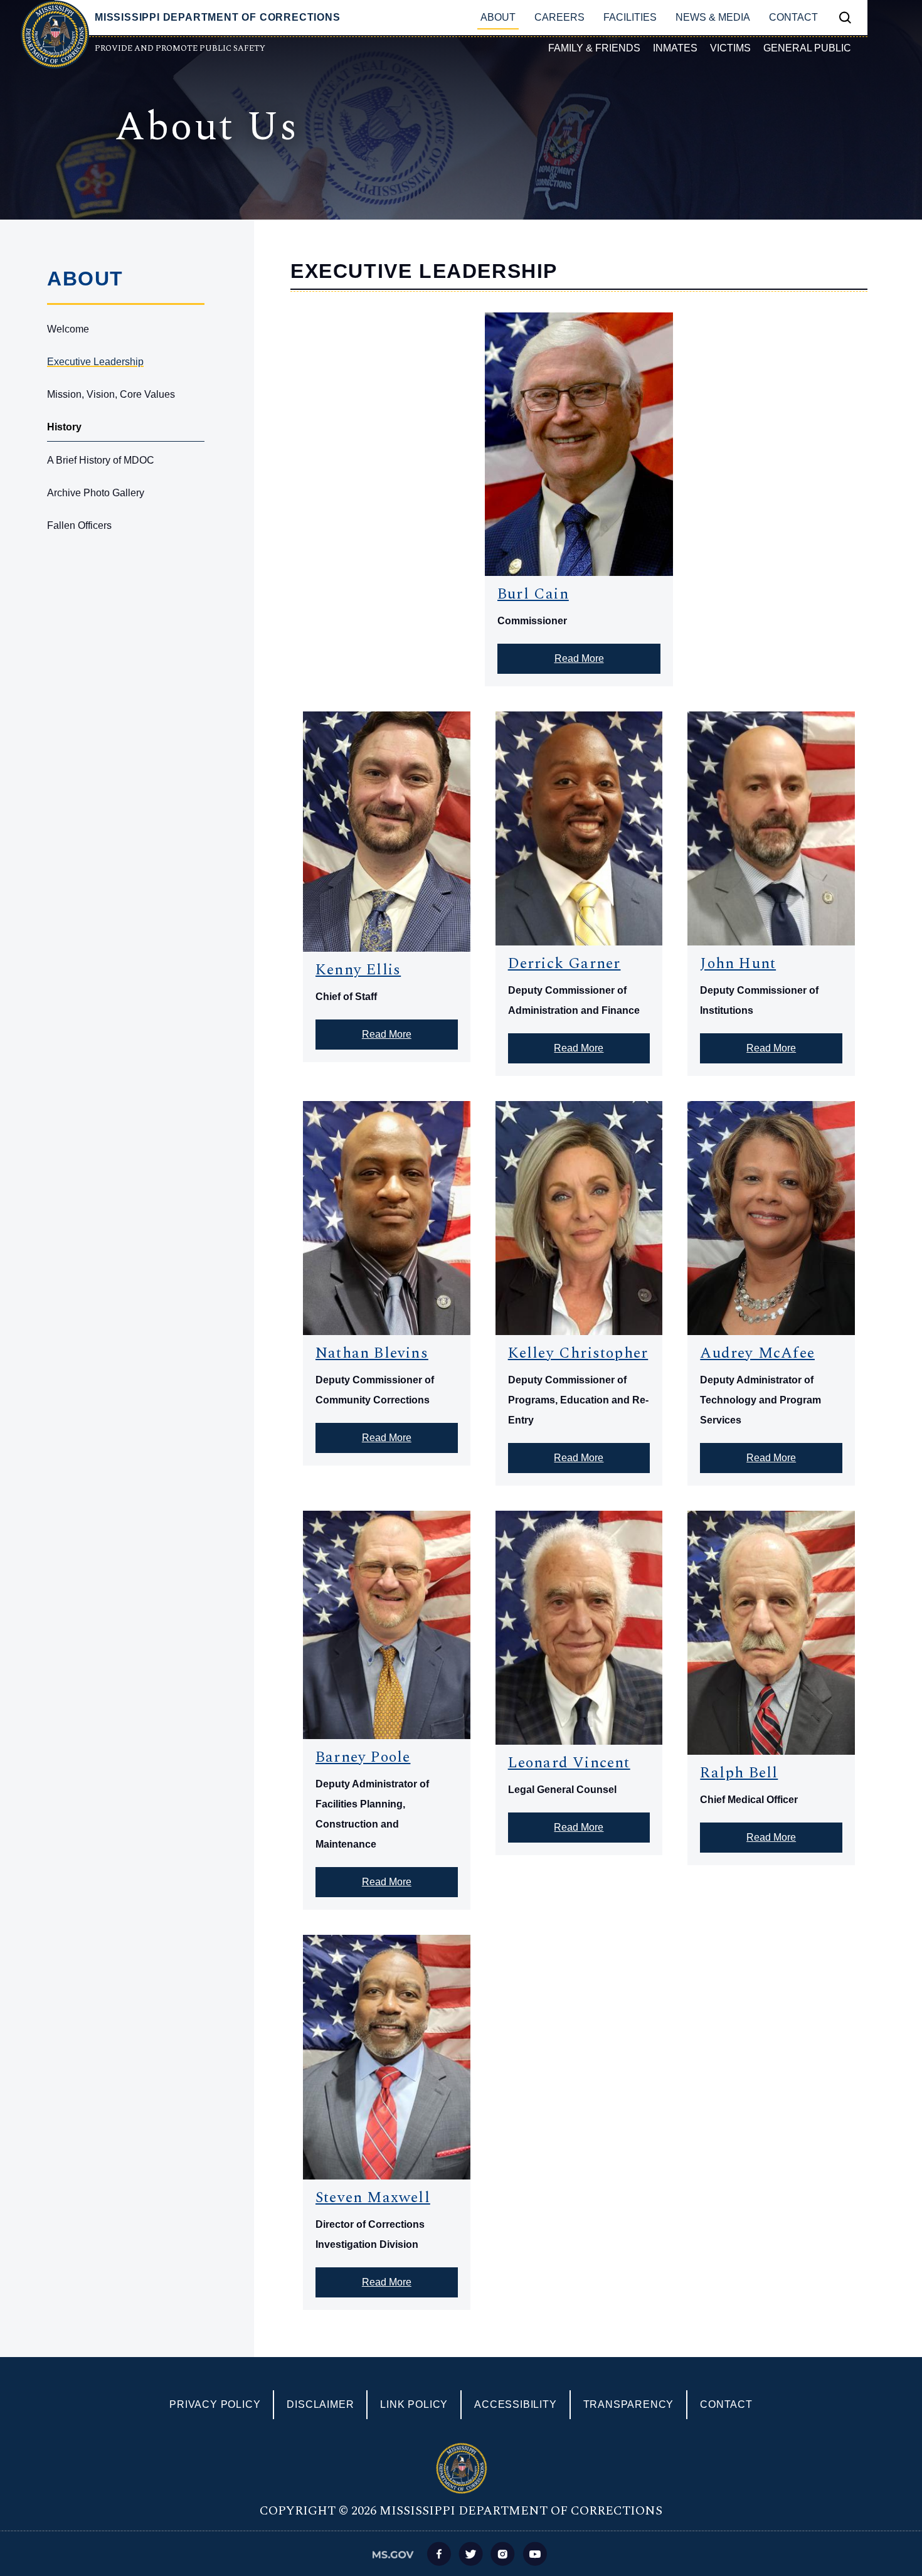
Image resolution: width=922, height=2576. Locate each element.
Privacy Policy (215, 2404)
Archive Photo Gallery (96, 493)
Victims (730, 48)
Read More (579, 658)
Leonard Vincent (569, 1763)
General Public (807, 48)
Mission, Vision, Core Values (111, 394)
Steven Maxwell (373, 2198)
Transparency (629, 2404)
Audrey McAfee (757, 1353)
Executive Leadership (95, 362)
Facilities (630, 17)
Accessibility (515, 2404)
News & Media (713, 17)
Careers (559, 17)
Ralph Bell (739, 1773)
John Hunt (738, 964)
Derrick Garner (564, 964)
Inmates (675, 48)
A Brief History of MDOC (101, 460)
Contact (793, 17)
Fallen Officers (79, 525)
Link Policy (414, 2404)
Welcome (68, 329)
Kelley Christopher (578, 1353)
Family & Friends (594, 48)
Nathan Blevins (372, 1353)
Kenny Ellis (358, 970)
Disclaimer (320, 2404)
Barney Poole (363, 1757)
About (498, 17)
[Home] (55, 35)
